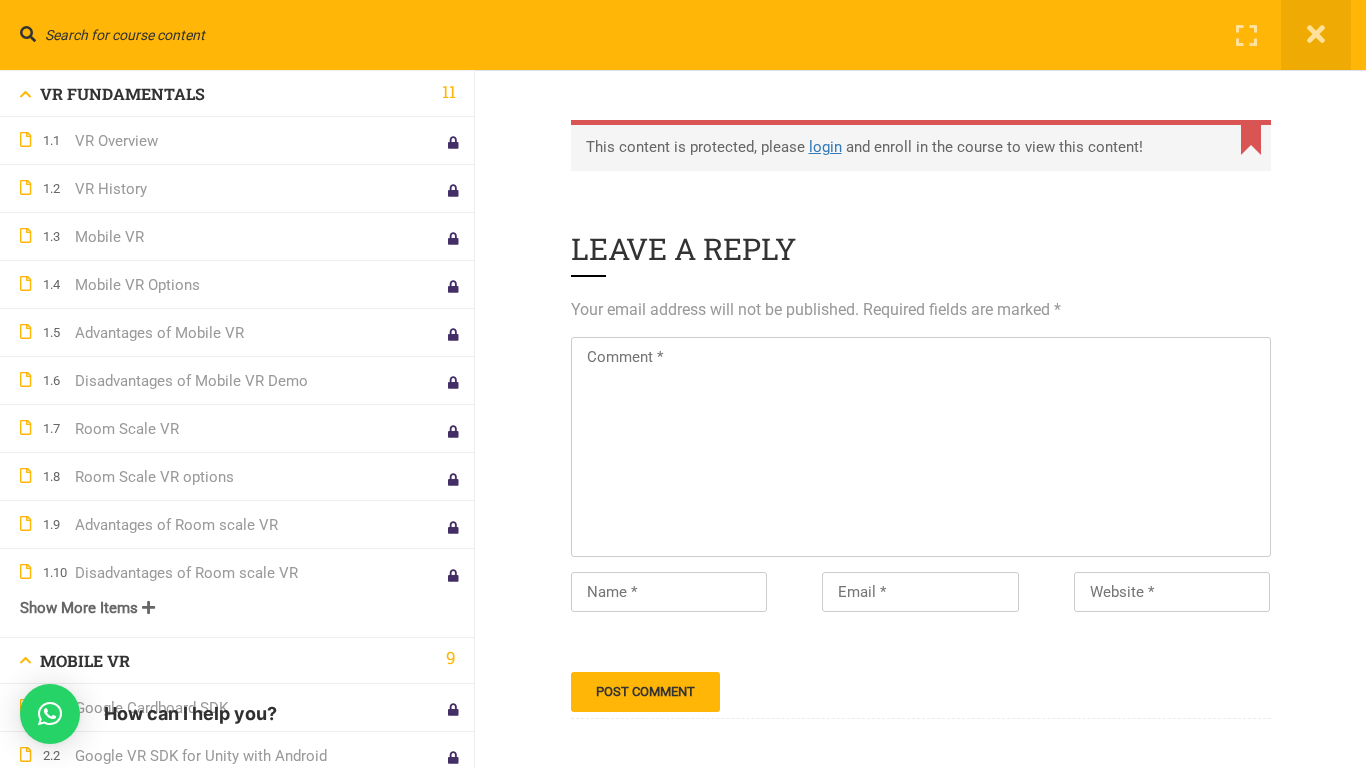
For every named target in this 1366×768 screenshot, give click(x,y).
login (825, 147)
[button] (50, 714)
